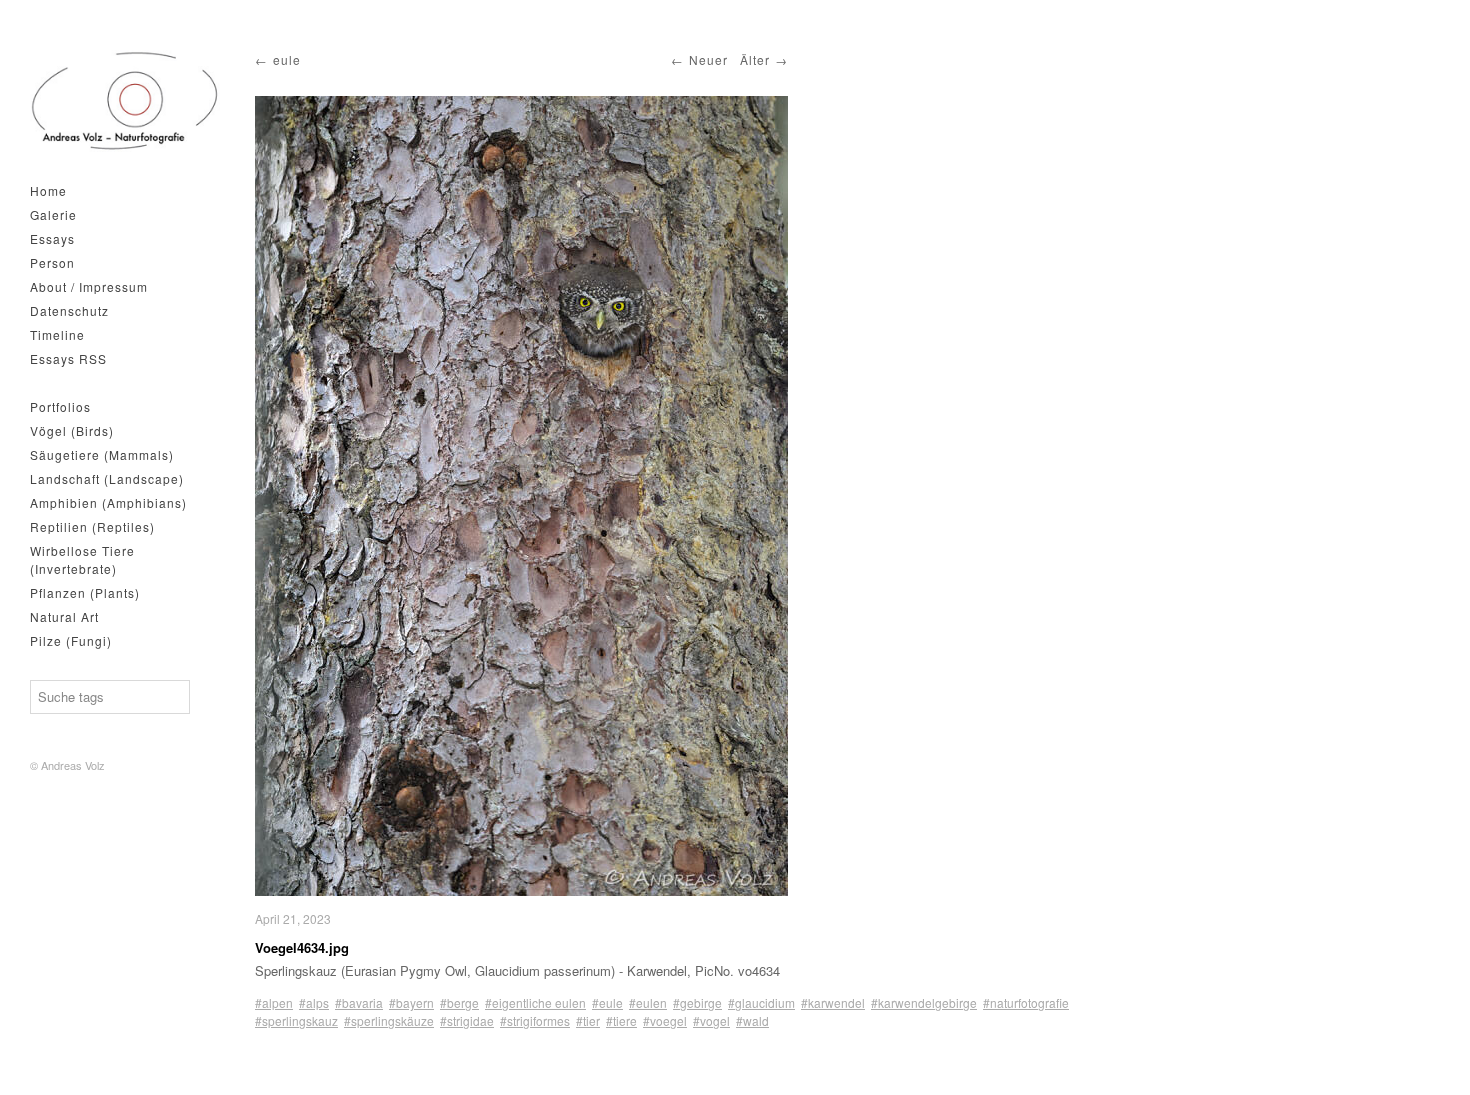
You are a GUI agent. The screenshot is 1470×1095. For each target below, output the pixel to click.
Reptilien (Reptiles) (92, 526)
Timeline (57, 334)
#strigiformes (535, 1020)
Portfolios (60, 406)
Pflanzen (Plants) (85, 592)
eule (287, 59)
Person (52, 262)
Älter (755, 59)
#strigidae (467, 1020)
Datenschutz (69, 310)
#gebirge (697, 1002)
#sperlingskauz (296, 1020)
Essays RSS (68, 358)
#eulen (648, 1002)
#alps (314, 1002)
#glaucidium (761, 1002)
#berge (459, 1002)
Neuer (708, 59)
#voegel (665, 1020)
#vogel (711, 1020)
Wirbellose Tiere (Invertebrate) (82, 559)
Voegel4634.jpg (302, 947)
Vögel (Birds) (72, 430)
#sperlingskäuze (389, 1020)
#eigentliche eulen (535, 1002)
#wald (752, 1020)
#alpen (274, 1002)
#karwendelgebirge (924, 1002)
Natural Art (64, 616)
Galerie (53, 214)
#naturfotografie (1026, 1002)
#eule (607, 1002)
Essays (52, 238)
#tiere (621, 1020)
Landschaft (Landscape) (107, 478)
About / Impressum (89, 286)
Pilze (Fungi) (71, 640)
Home (48, 190)
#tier (588, 1020)
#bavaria (359, 1002)
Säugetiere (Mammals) (102, 454)
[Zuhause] (125, 101)
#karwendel (833, 1002)
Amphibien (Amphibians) (108, 502)
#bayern (411, 1002)
